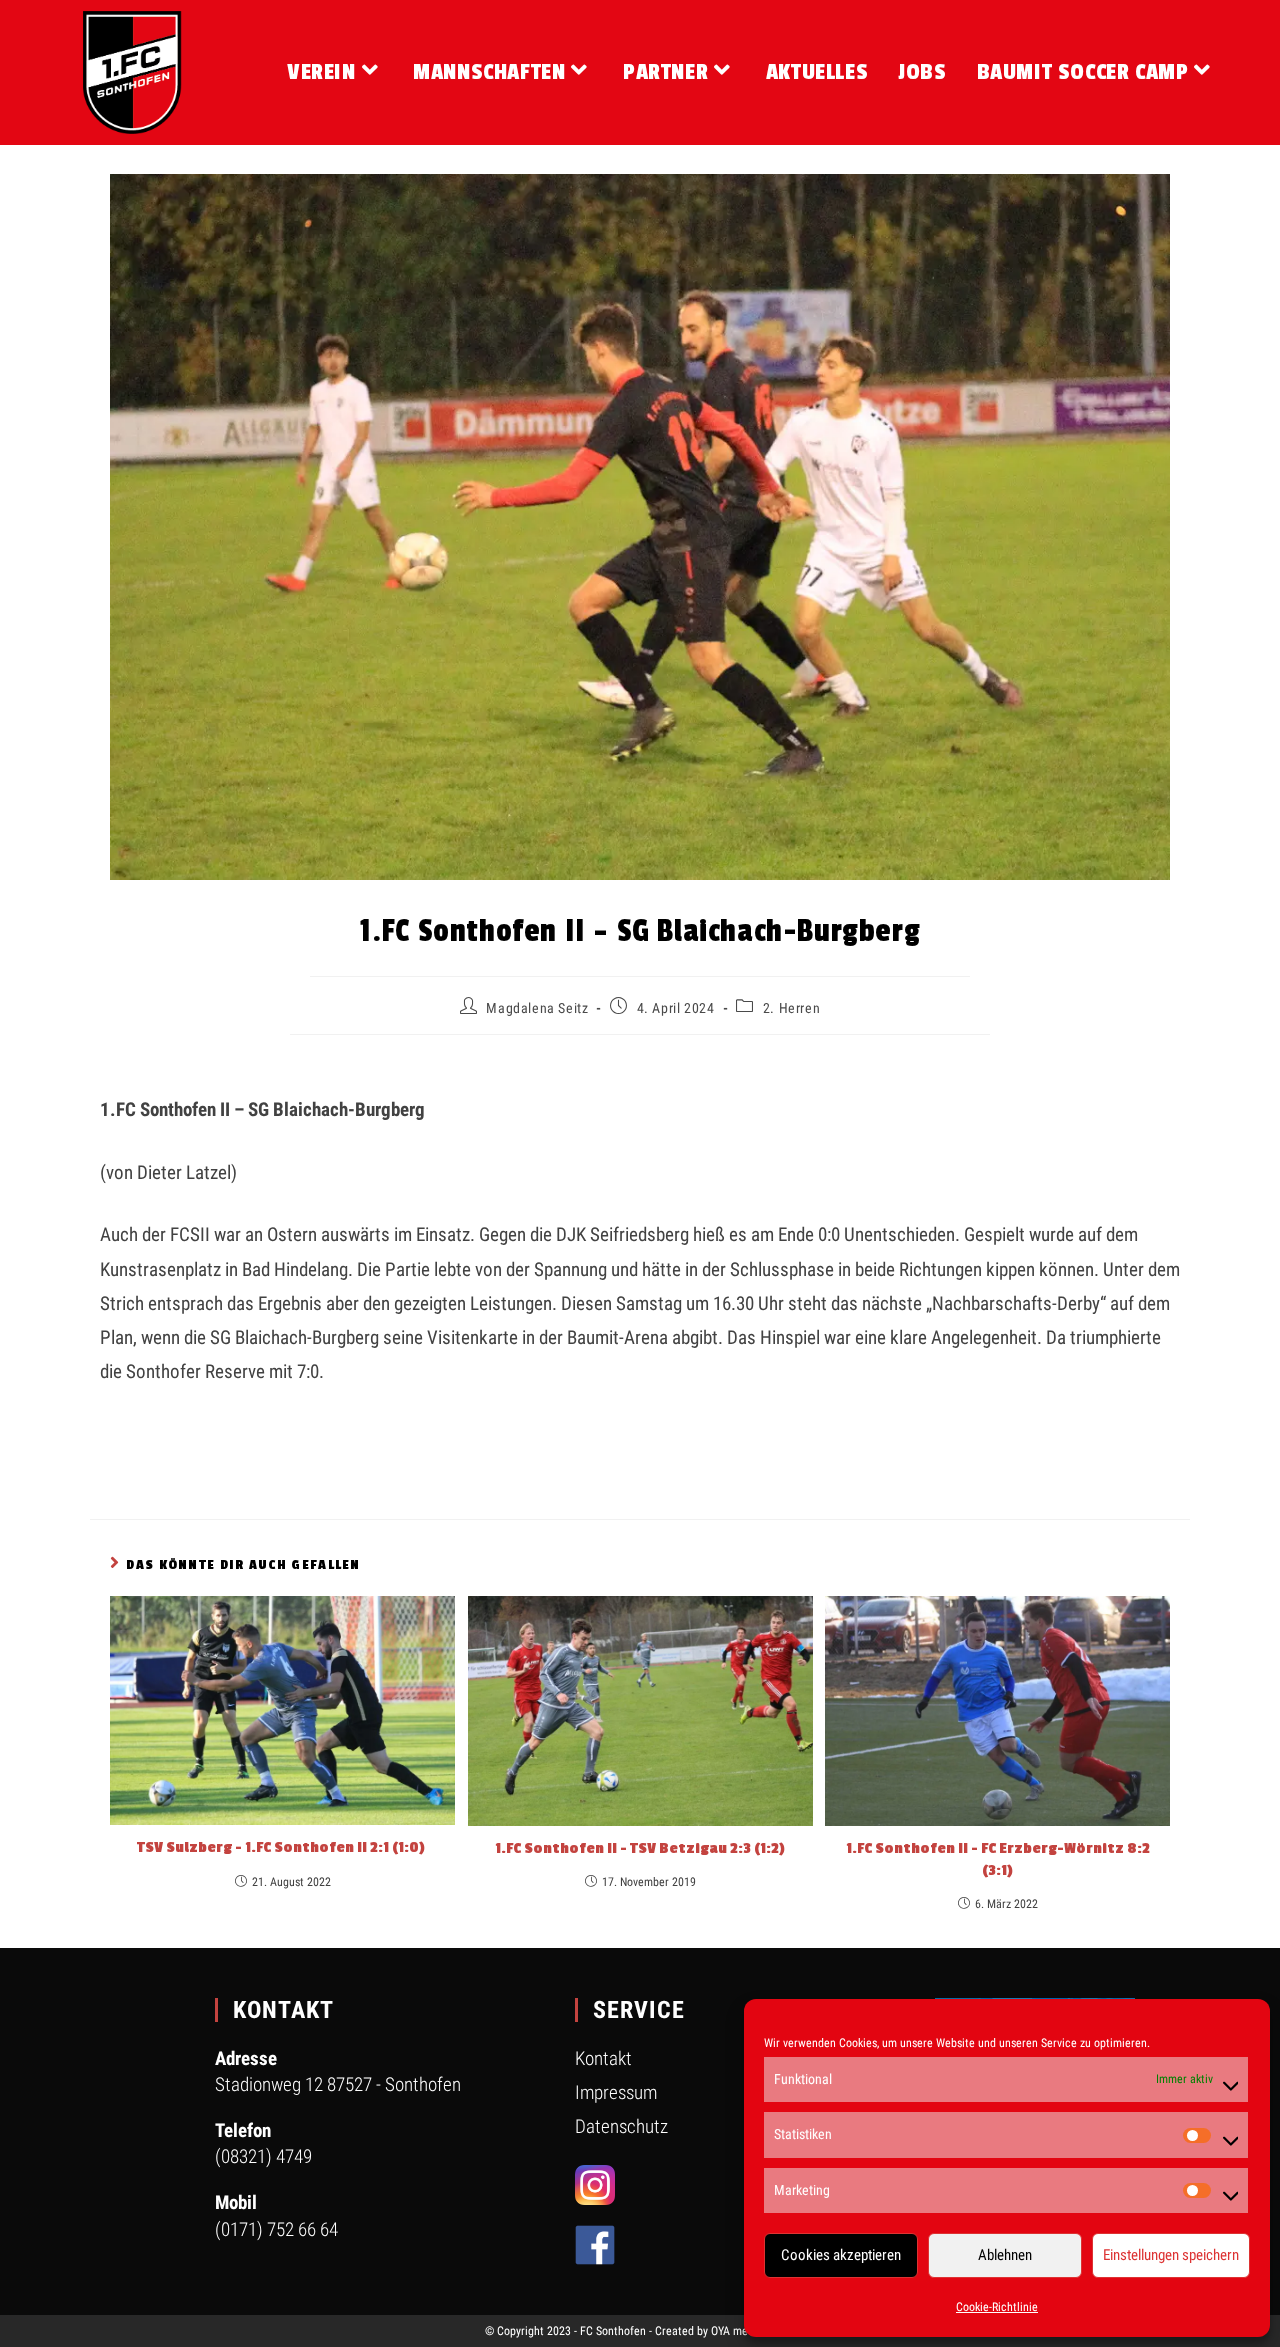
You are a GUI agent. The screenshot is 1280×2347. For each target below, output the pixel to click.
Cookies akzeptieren (841, 2255)
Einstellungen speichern (1171, 2255)
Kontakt (603, 2058)
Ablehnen (1005, 2255)
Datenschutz (621, 2126)
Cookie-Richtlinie (997, 2307)
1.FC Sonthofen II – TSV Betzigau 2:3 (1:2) (640, 1848)
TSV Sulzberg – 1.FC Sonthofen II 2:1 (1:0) (282, 1847)
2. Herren (791, 1008)
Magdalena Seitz (537, 1008)
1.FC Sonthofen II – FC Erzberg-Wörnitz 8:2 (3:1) (998, 1859)
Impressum (616, 2092)
